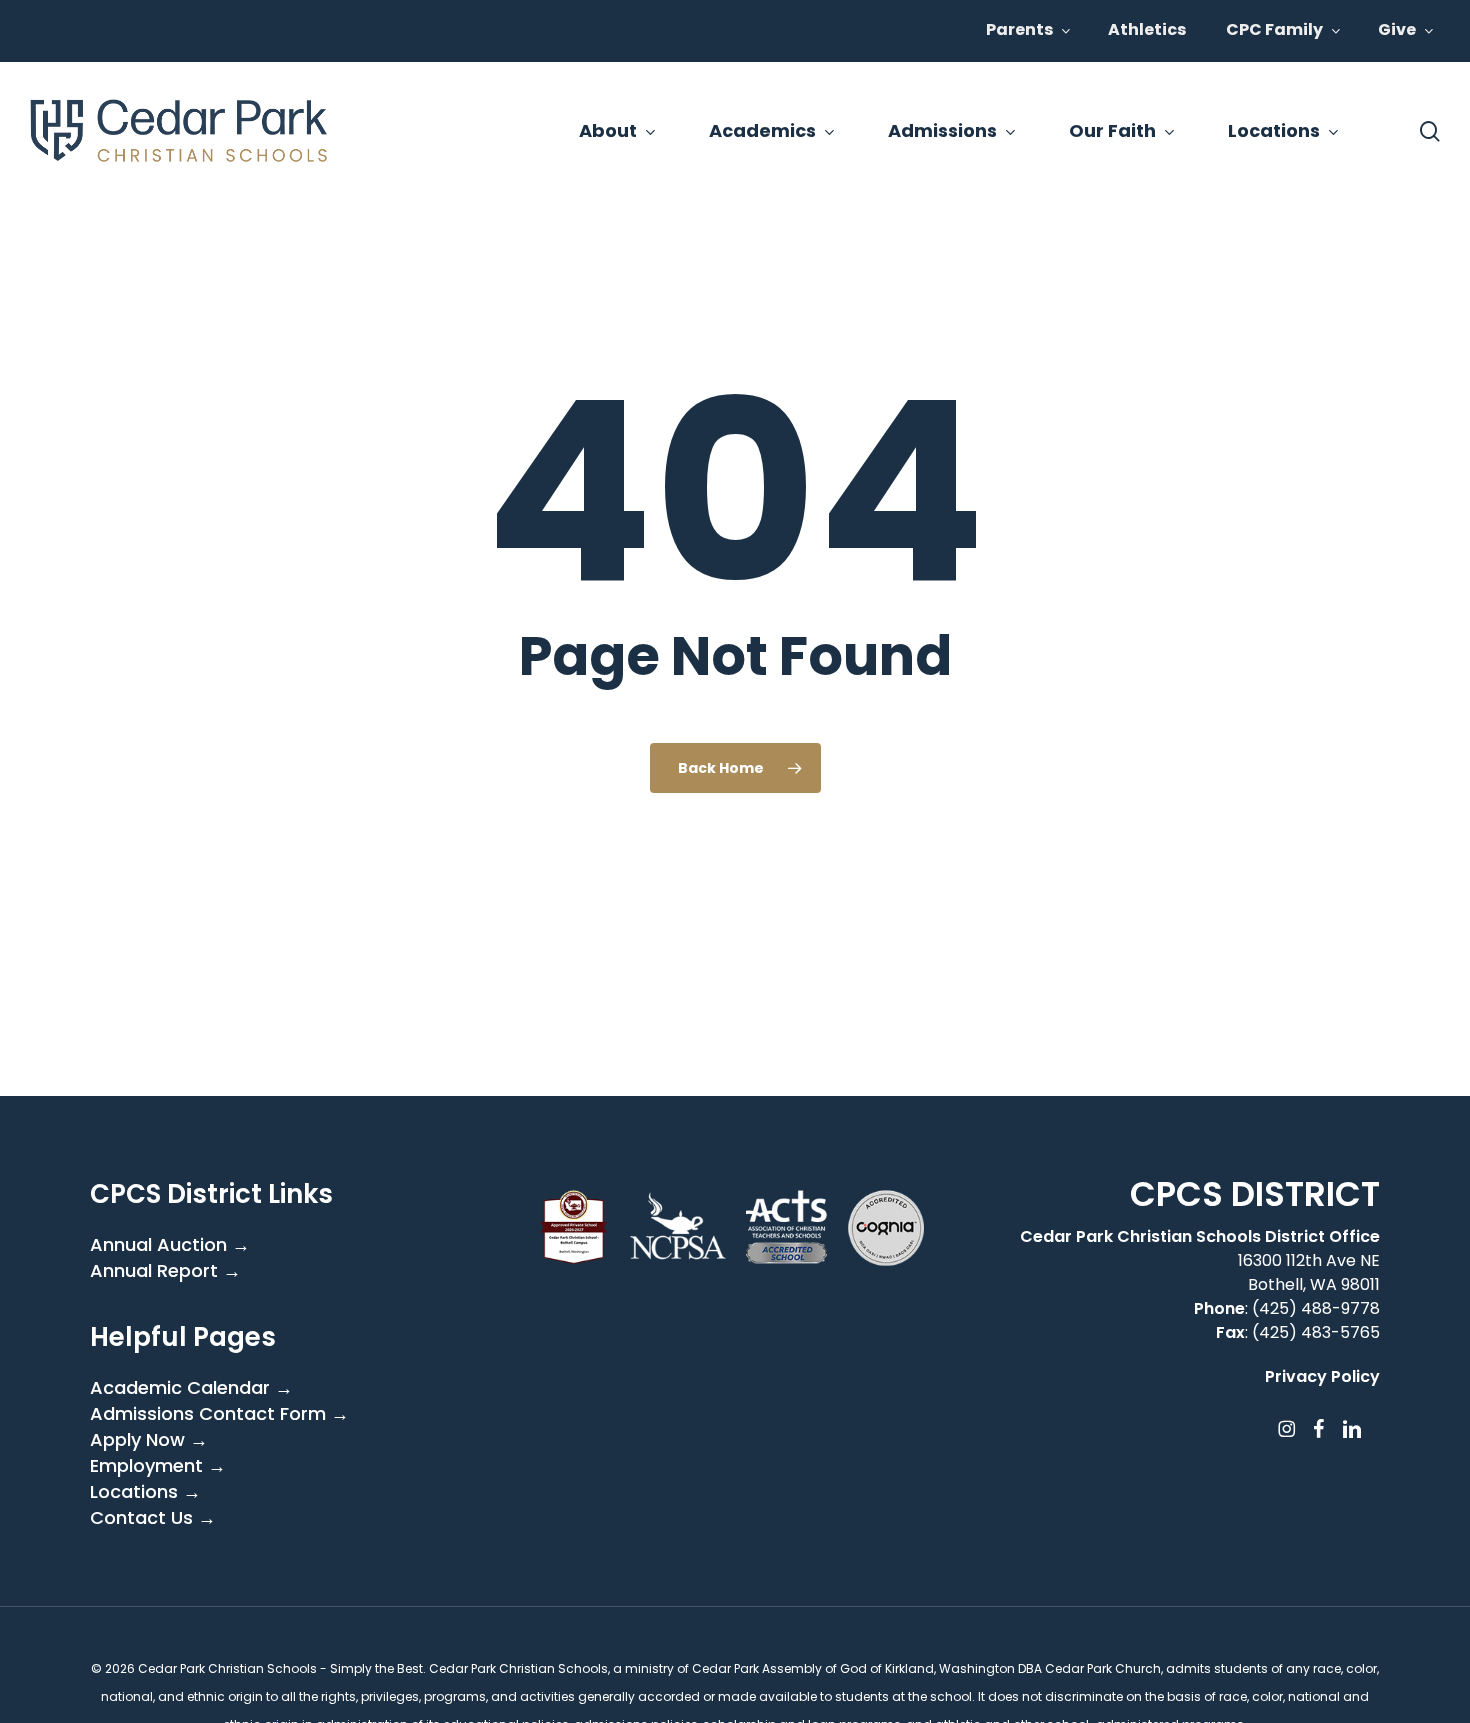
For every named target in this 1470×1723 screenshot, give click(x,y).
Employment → (158, 1466)
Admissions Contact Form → (219, 1414)
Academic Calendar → (191, 1388)
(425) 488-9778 (1316, 1308)
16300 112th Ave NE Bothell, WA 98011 (1309, 1272)
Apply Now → (149, 1440)
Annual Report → (165, 1271)
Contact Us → (153, 1518)
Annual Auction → (170, 1245)
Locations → (145, 1492)
